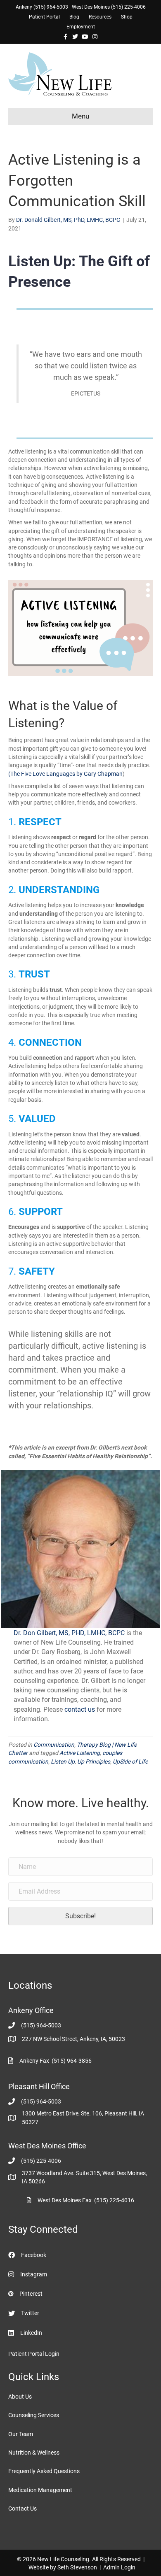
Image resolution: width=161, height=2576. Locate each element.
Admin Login (119, 2567)
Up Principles (94, 1762)
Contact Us (22, 2509)
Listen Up (63, 1762)
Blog (74, 17)
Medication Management (40, 2490)
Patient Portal (44, 17)
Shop (127, 17)
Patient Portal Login (34, 2354)
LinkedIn (31, 2333)
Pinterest (31, 2294)
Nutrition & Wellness (34, 2453)
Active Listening (80, 1753)
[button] (80, 1916)
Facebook (34, 2255)
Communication (54, 1745)
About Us (20, 2397)
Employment (81, 27)
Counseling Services (34, 2415)
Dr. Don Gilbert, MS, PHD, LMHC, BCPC (69, 1633)
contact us (80, 1709)
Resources (100, 17)
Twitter (30, 2313)
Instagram (34, 2274)
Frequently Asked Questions (44, 2471)
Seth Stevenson (77, 2567)
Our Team (21, 2434)
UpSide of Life (130, 1762)
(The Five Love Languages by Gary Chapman (65, 774)
